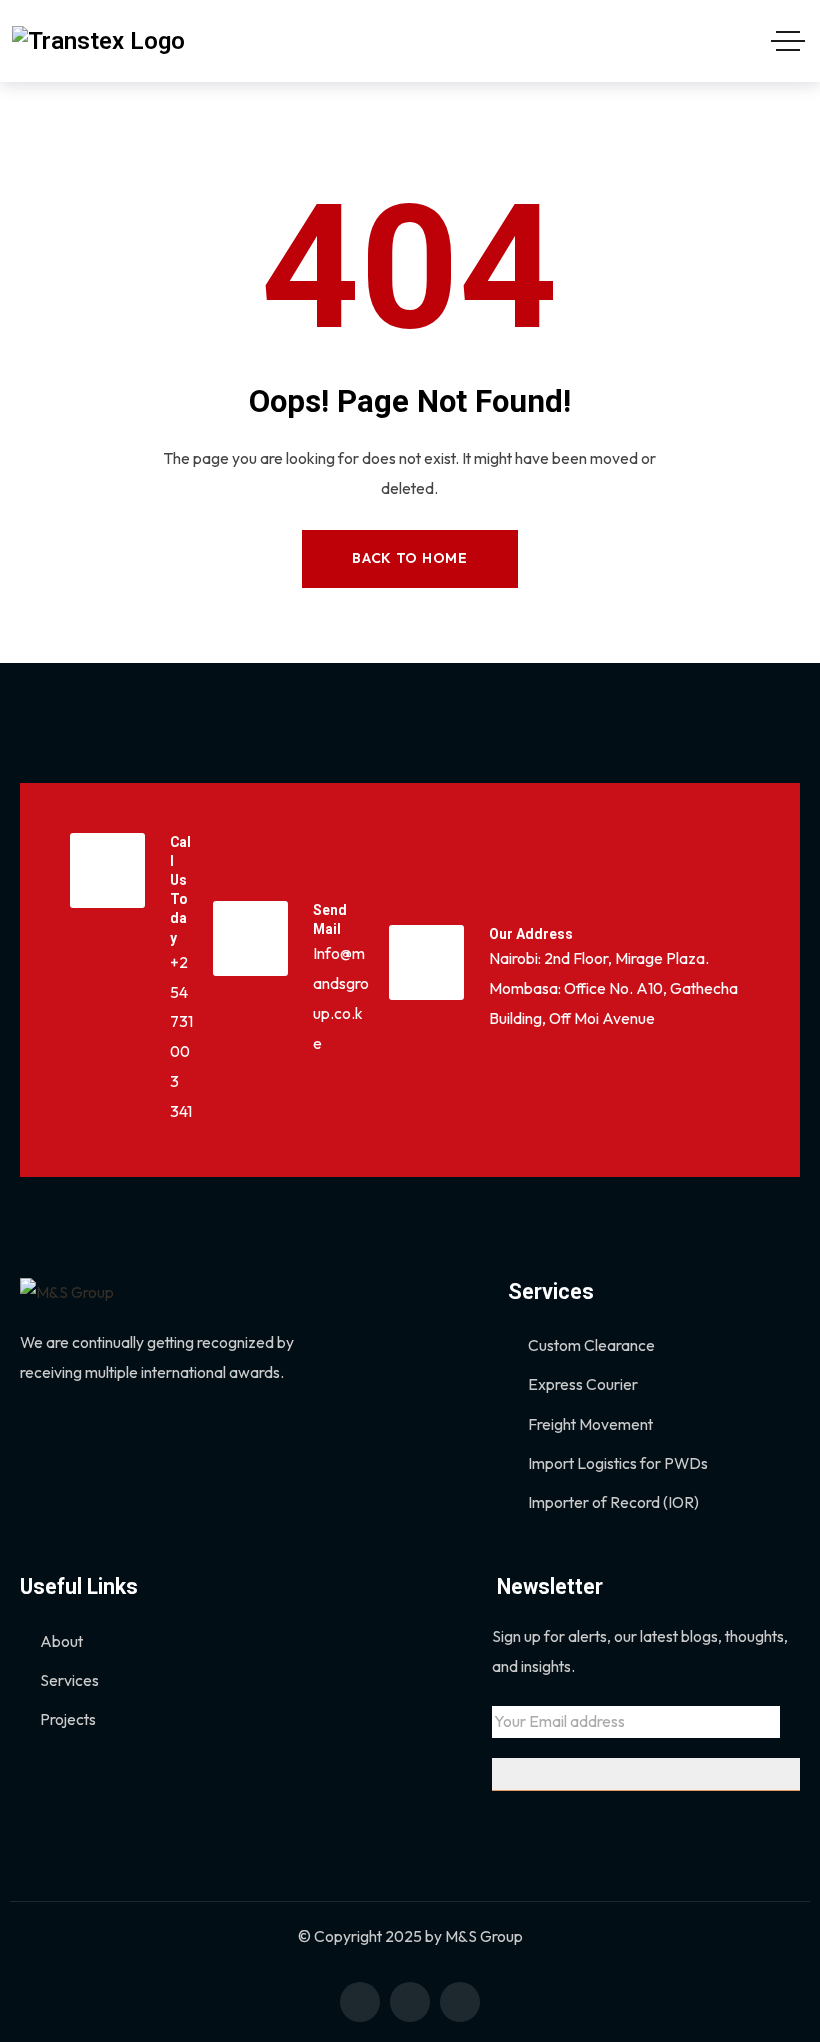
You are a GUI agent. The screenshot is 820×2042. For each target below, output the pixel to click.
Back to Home (409, 558)
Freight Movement (590, 1424)
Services (69, 1680)
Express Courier (583, 1384)
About (61, 1641)
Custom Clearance (591, 1345)
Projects (68, 1719)
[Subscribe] (646, 1774)
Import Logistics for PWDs (618, 1463)
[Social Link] (360, 2002)
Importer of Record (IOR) (613, 1502)
